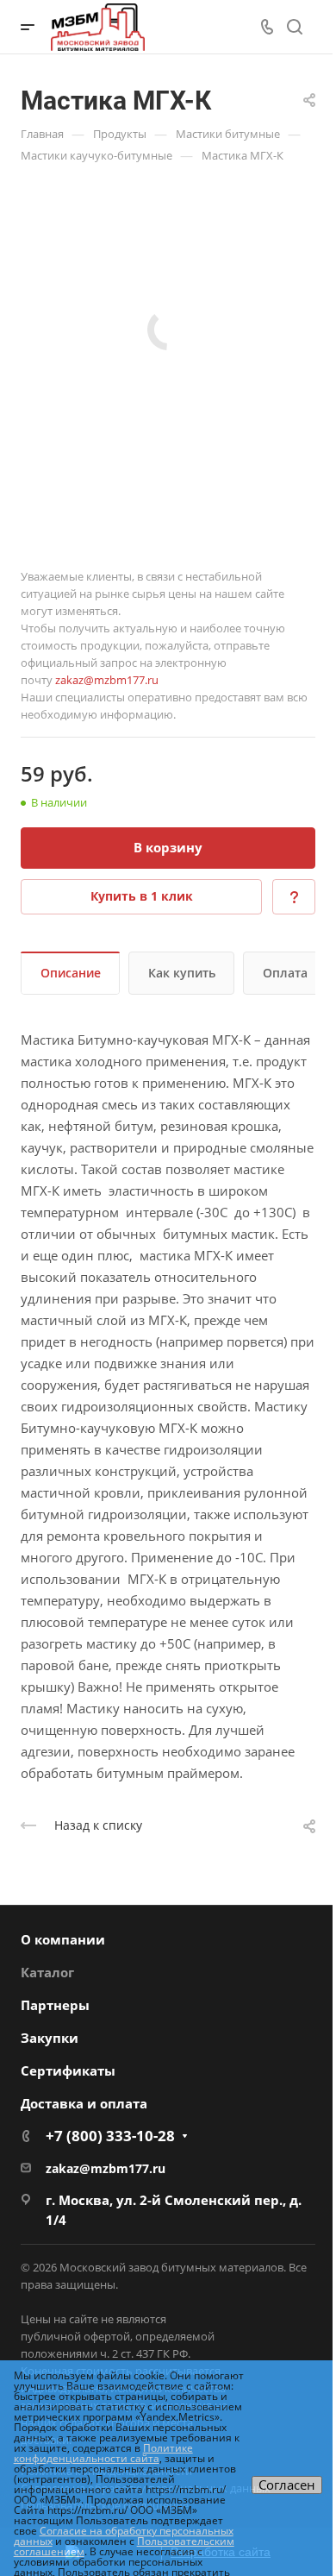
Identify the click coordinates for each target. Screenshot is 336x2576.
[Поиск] (294, 27)
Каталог (47, 1972)
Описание (71, 973)
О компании (63, 1939)
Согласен (287, 2485)
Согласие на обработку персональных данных (124, 2536)
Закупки (50, 2038)
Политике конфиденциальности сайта (103, 2453)
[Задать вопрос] (294, 897)
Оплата (285, 973)
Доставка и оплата (84, 2103)
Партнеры (55, 2005)
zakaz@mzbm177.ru (107, 680)
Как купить (182, 973)
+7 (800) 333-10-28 (110, 2136)
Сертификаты (68, 2070)
